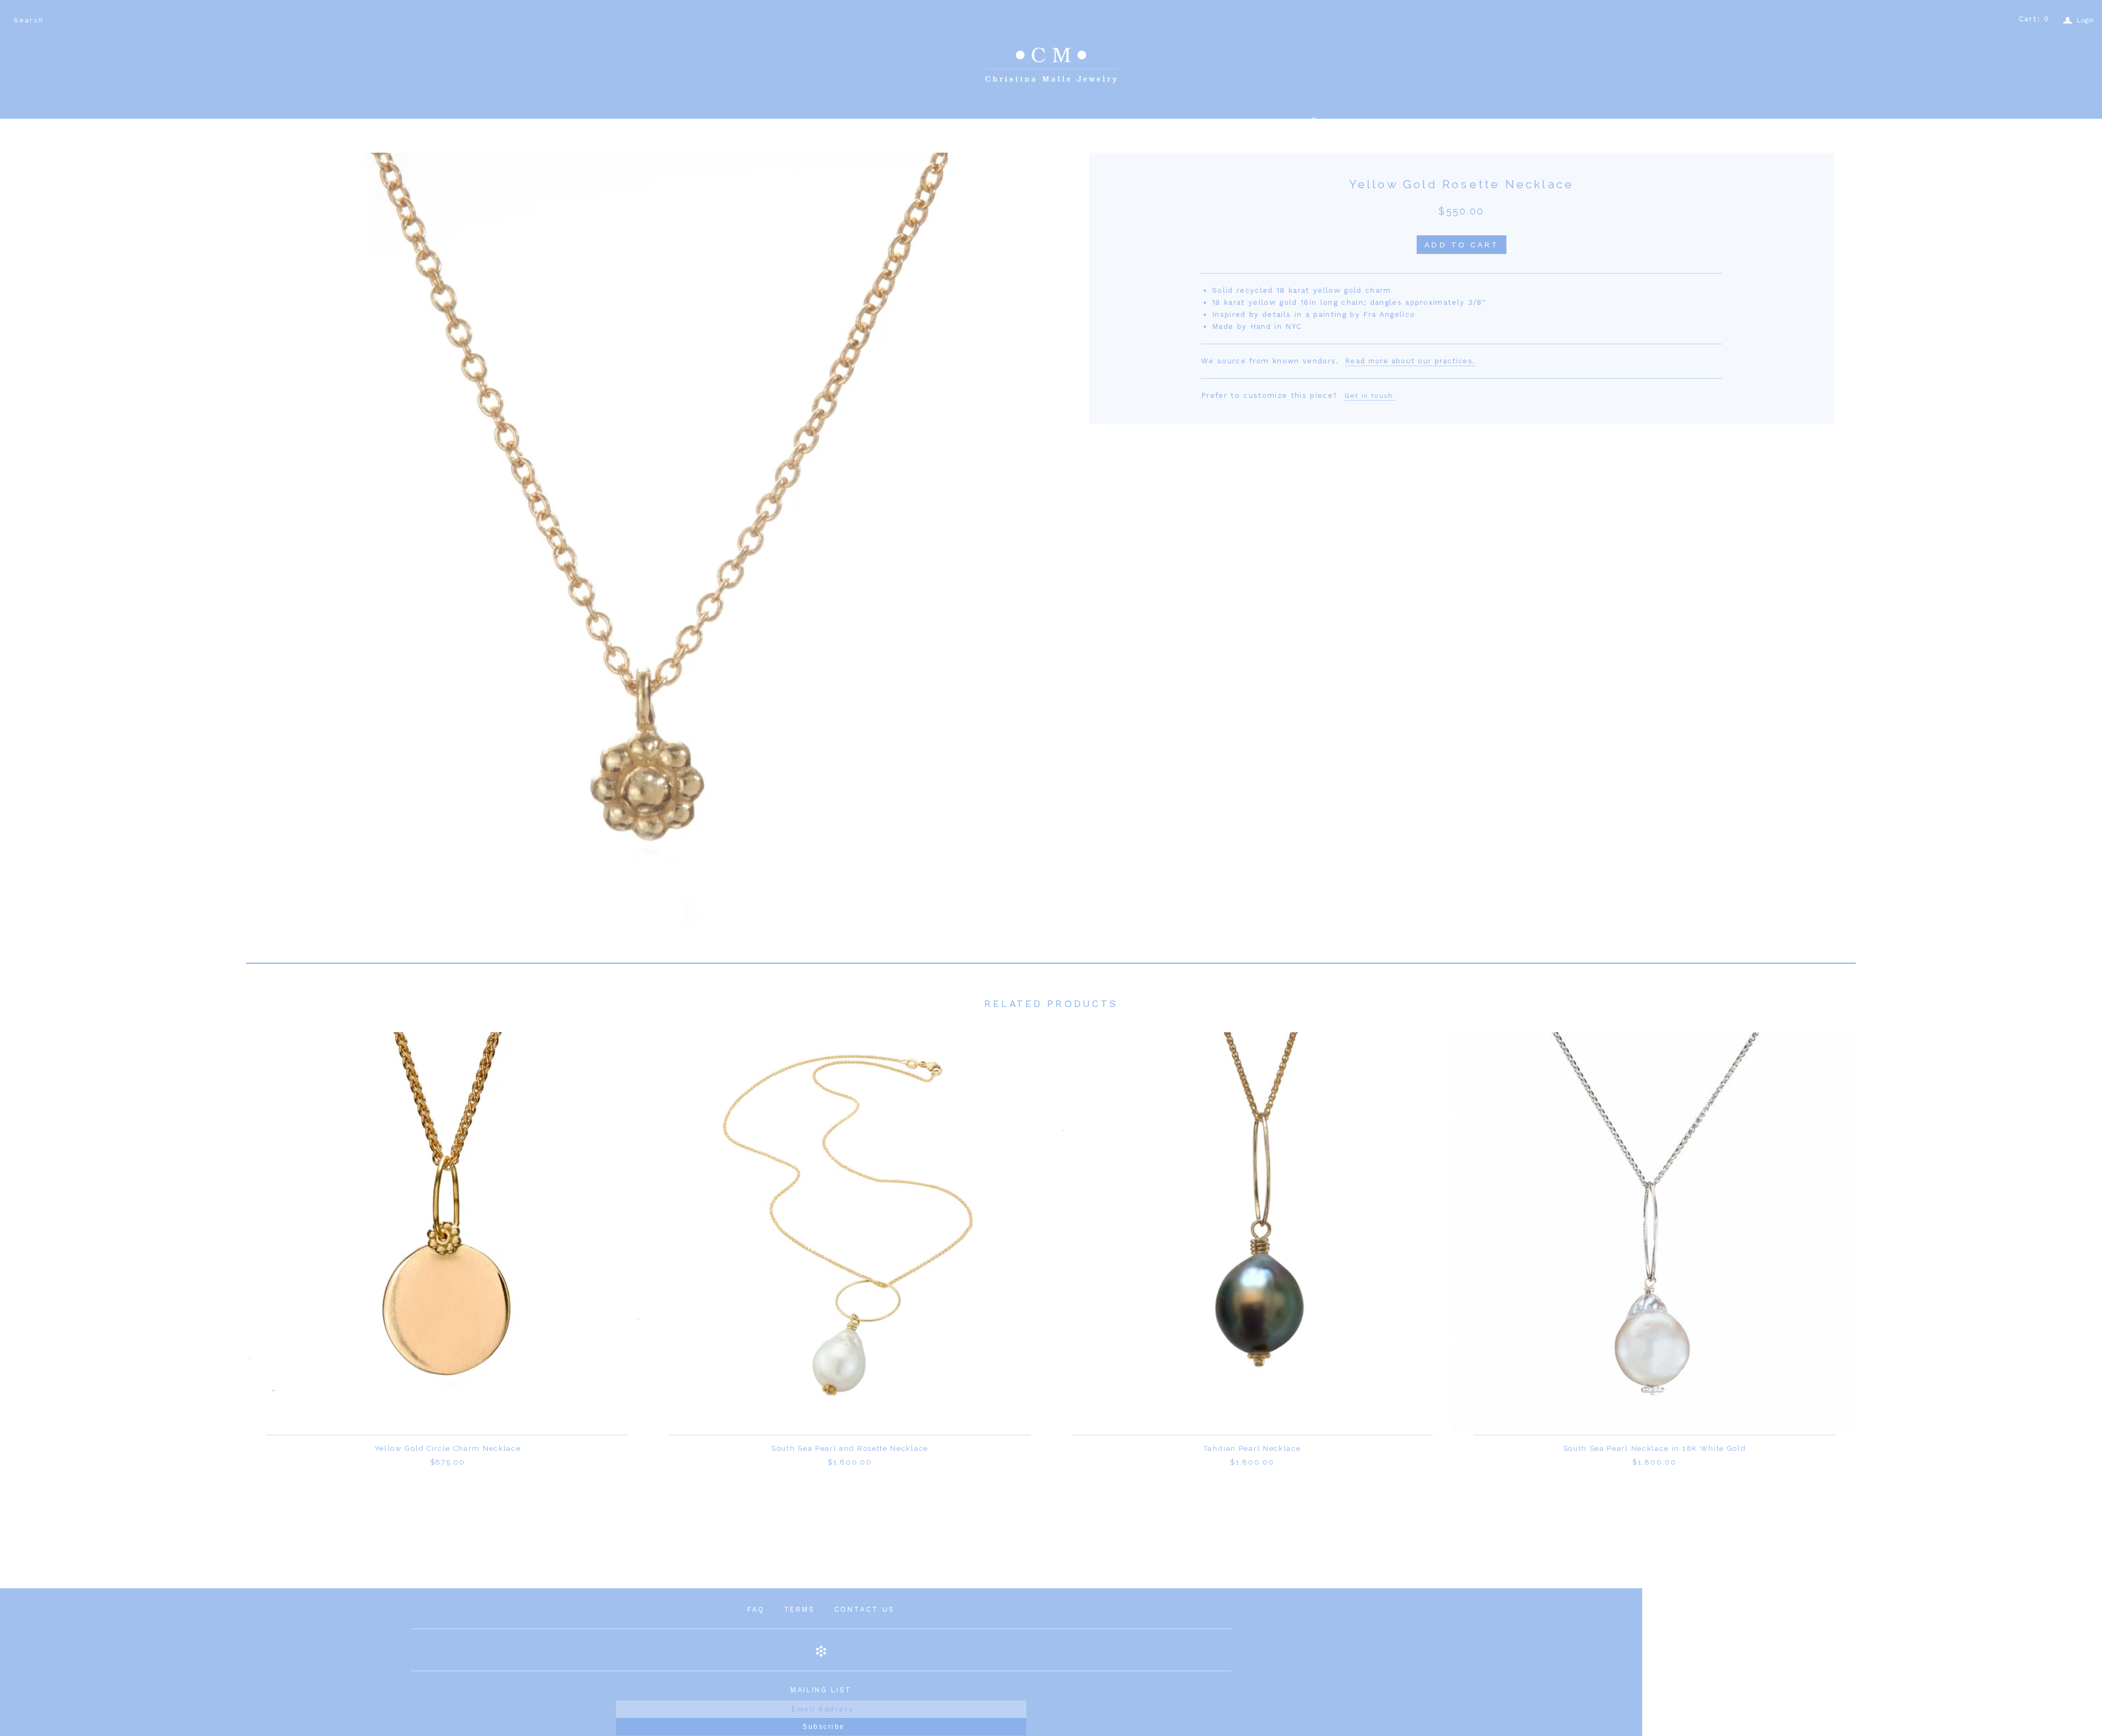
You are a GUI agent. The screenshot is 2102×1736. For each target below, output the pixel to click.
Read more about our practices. (1410, 361)
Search (29, 20)
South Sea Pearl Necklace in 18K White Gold (1655, 1448)
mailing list (821, 1690)
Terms (799, 1609)
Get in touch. (1370, 396)
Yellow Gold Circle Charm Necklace (448, 1448)
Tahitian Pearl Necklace (1252, 1448)
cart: (2034, 19)
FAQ (756, 1609)
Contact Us (865, 1609)
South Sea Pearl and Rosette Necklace (850, 1448)
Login (2078, 21)
